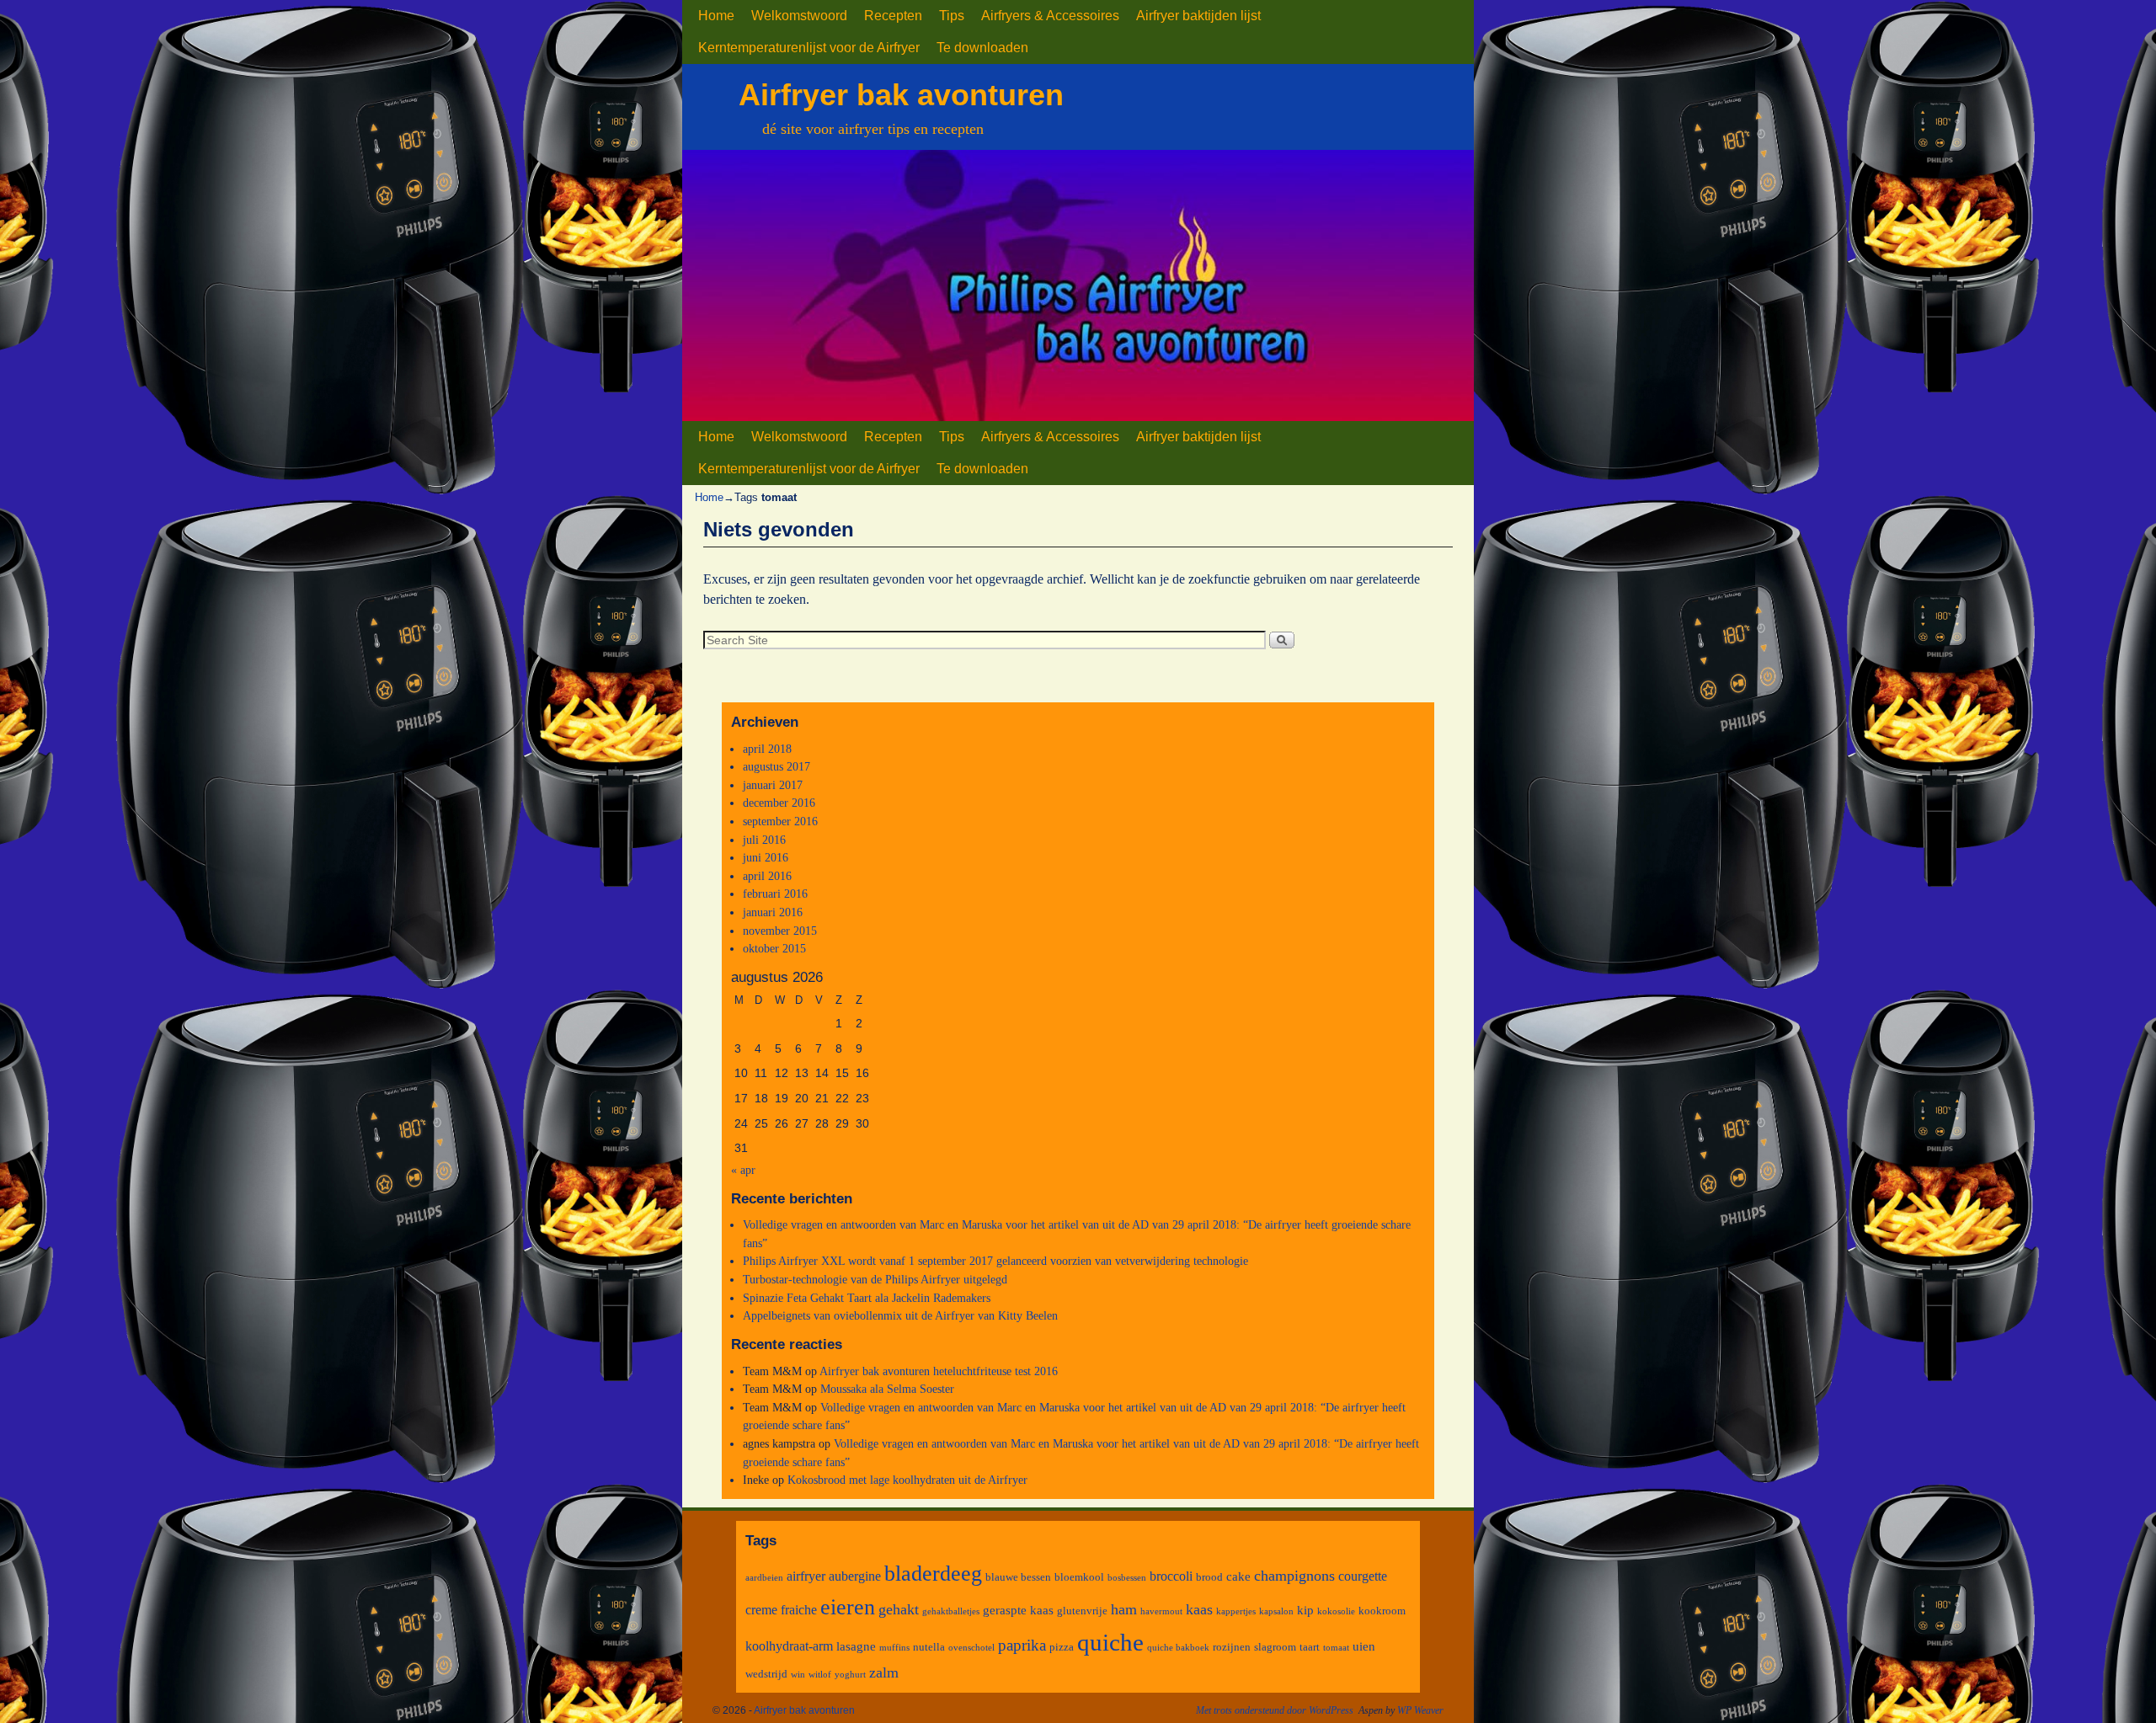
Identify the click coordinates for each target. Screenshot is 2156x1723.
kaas (1199, 1609)
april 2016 (767, 876)
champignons (1294, 1576)
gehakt (899, 1609)
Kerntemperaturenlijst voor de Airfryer (809, 48)
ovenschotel (971, 1648)
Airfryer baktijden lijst (1198, 16)
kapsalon (1276, 1611)
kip (1305, 1610)
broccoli (1171, 1576)
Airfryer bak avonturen (901, 95)
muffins (894, 1648)
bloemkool (1079, 1577)
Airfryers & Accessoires (1050, 16)
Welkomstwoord (799, 16)
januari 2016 (773, 912)
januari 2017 (773, 785)
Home (716, 16)
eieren (848, 1607)
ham (1124, 1609)
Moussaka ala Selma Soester (887, 1389)
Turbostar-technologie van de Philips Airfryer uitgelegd (875, 1279)
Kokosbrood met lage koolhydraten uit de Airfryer (907, 1480)
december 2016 (779, 803)
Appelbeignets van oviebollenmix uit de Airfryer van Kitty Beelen (900, 1315)
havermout (1161, 1611)
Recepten (893, 16)
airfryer (806, 1576)
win (798, 1675)
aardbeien (764, 1578)
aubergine (855, 1576)
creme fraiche (781, 1610)
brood (1209, 1577)
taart (1310, 1647)
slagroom (1275, 1647)
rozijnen (1232, 1647)
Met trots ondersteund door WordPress (1275, 1710)
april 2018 (767, 749)
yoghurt (850, 1675)
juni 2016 (766, 857)
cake (1238, 1576)
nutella (929, 1647)
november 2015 (780, 931)
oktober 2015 (774, 948)
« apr (743, 1170)
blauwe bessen (1018, 1577)
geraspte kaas (1018, 1610)
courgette (1363, 1576)
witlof (820, 1675)
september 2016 (780, 821)
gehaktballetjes (951, 1611)
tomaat (1336, 1648)
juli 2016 (764, 840)
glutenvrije (1082, 1611)
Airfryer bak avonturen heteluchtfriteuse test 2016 (939, 1371)
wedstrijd (766, 1674)
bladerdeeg (933, 1574)
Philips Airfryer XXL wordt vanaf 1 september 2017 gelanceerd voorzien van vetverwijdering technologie (995, 1261)
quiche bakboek (1178, 1648)
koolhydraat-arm (789, 1646)
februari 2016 (775, 894)
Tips (952, 16)
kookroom (1382, 1611)
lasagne (856, 1646)
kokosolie (1336, 1611)
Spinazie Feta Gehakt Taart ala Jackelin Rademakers (867, 1298)
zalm (884, 1672)
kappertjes (1236, 1611)
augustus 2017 (776, 766)
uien (1364, 1646)
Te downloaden (982, 48)
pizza (1062, 1647)
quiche (1110, 1642)
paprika (1022, 1645)
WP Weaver (1420, 1710)
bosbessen (1127, 1578)
